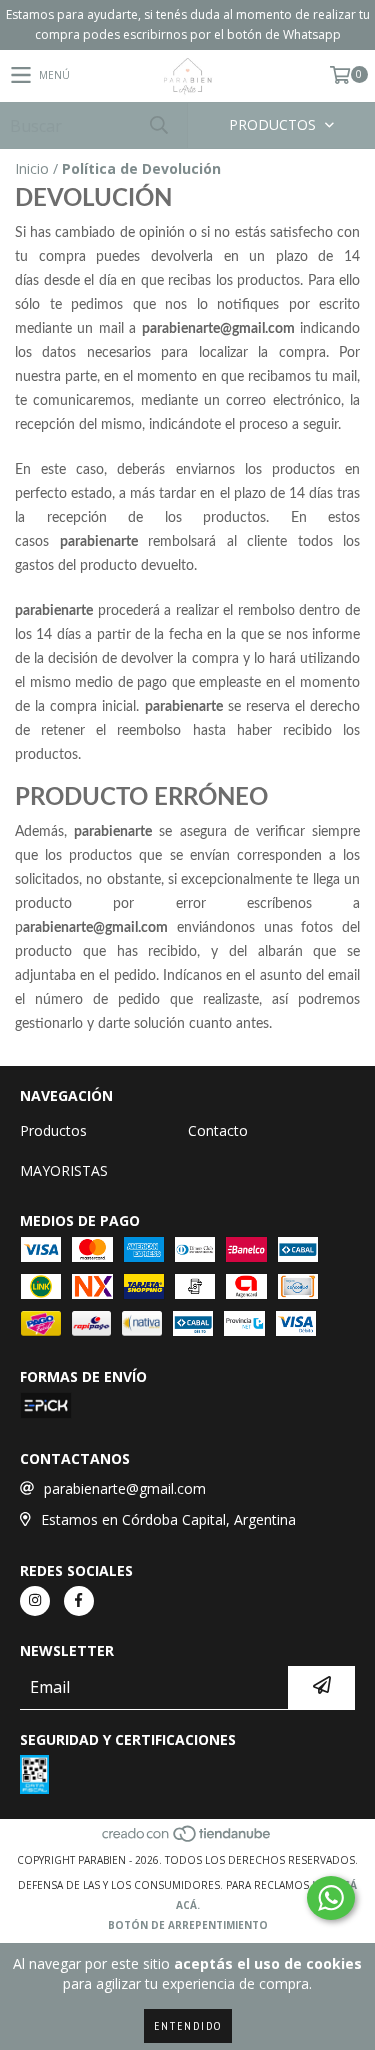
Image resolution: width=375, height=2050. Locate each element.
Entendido (188, 2025)
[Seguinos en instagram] (35, 1601)
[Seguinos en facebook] (79, 1601)
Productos (53, 1130)
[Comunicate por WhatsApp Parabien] (331, 1898)
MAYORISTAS (64, 1170)
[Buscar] (158, 125)
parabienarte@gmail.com (125, 1488)
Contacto (218, 1130)
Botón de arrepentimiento (188, 1925)
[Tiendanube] (187, 1840)
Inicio (32, 168)
